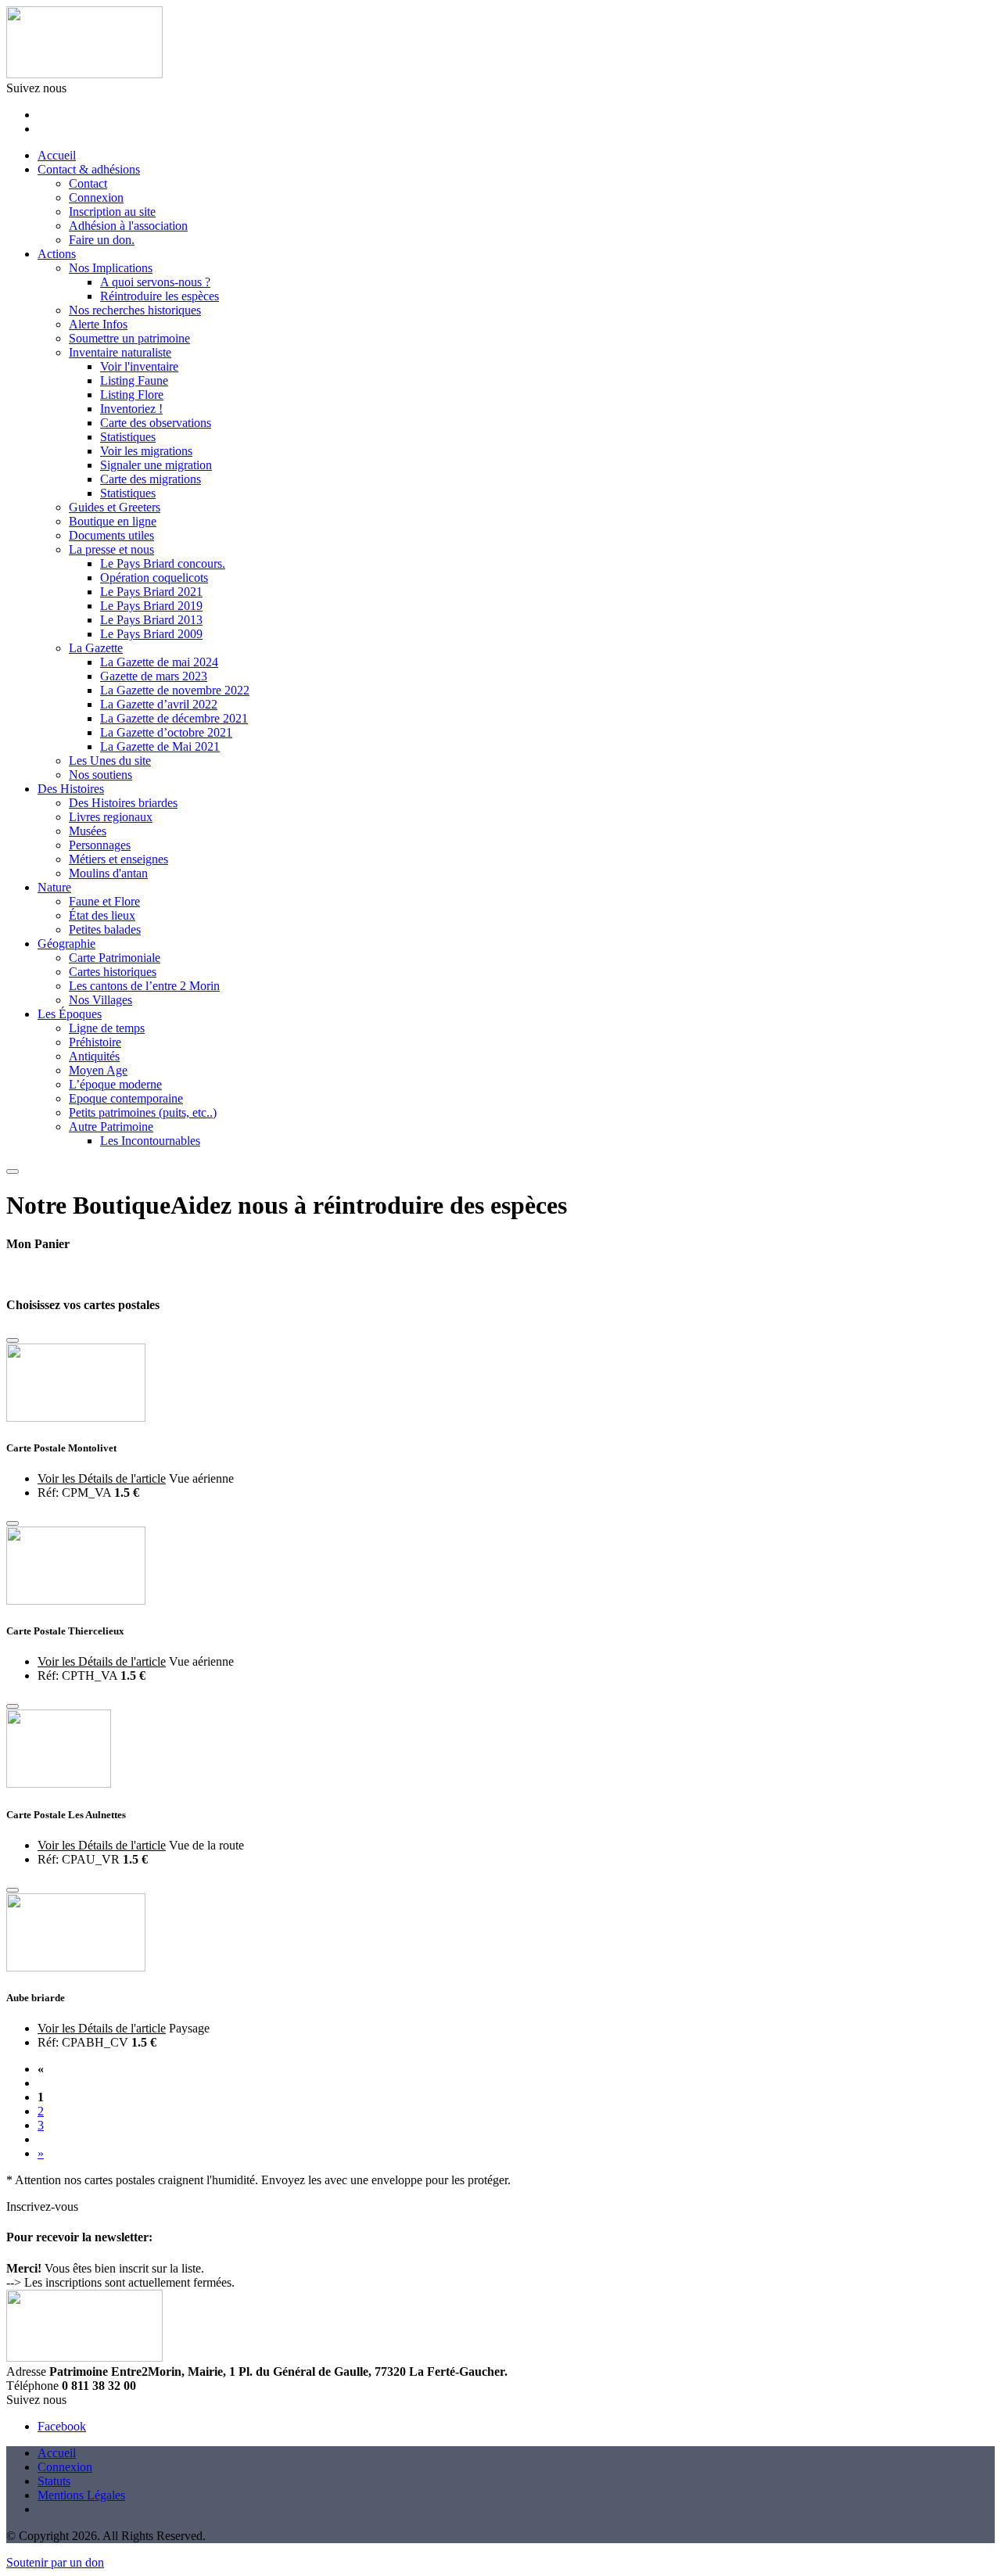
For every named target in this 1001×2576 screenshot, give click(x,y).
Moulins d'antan (108, 873)
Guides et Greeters (115, 507)
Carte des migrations (151, 479)
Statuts (54, 2481)
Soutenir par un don (55, 2562)
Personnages (100, 845)
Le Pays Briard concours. (163, 563)
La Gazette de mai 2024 (159, 662)
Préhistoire (95, 1042)
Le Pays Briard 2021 (151, 592)
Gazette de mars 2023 (154, 676)
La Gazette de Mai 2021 (160, 746)
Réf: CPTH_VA (77, 1675)
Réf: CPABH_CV (83, 2042)
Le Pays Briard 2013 (151, 620)
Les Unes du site (110, 761)
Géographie (66, 944)
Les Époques (70, 1014)
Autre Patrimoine (111, 1127)
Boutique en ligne (113, 521)
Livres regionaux (111, 817)
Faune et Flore (104, 901)
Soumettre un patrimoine (129, 338)
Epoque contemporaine (126, 1098)
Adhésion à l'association (128, 226)
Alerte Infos (98, 324)
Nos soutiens (100, 775)
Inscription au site (112, 212)
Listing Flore (132, 395)
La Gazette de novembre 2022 (175, 690)
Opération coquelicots (154, 578)
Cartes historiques (113, 972)
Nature (54, 887)
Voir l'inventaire (139, 366)
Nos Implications (111, 268)
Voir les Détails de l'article (102, 1478)
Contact (88, 183)
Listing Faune (134, 380)
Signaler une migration (156, 465)
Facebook (62, 2426)
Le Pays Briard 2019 (151, 606)
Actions (57, 254)
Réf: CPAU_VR (79, 1859)
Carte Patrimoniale (115, 958)
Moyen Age (98, 1070)
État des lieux (102, 915)
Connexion (96, 197)
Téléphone (32, 2386)
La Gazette (96, 648)
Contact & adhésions (89, 169)
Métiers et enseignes (118, 859)
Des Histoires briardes (123, 803)
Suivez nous (36, 88)
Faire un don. (102, 240)
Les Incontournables (150, 1141)
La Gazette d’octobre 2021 (166, 732)
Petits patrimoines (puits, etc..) (143, 1112)
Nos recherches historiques (135, 310)
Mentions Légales (81, 2495)
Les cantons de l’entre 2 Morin (144, 986)
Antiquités (94, 1056)
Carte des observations (156, 423)
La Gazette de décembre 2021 (174, 718)
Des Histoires (71, 789)
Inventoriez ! (131, 409)
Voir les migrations (146, 451)
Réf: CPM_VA (74, 1493)
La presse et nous (111, 549)
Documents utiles (111, 535)
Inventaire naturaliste (120, 352)
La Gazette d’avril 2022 (159, 704)
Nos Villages (100, 1000)
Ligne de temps (107, 1028)
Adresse (26, 2371)
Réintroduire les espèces (160, 296)
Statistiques (128, 437)
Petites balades (105, 929)
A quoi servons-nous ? (155, 282)
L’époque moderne (115, 1084)
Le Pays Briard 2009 (151, 634)
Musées (88, 831)
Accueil (57, 155)
